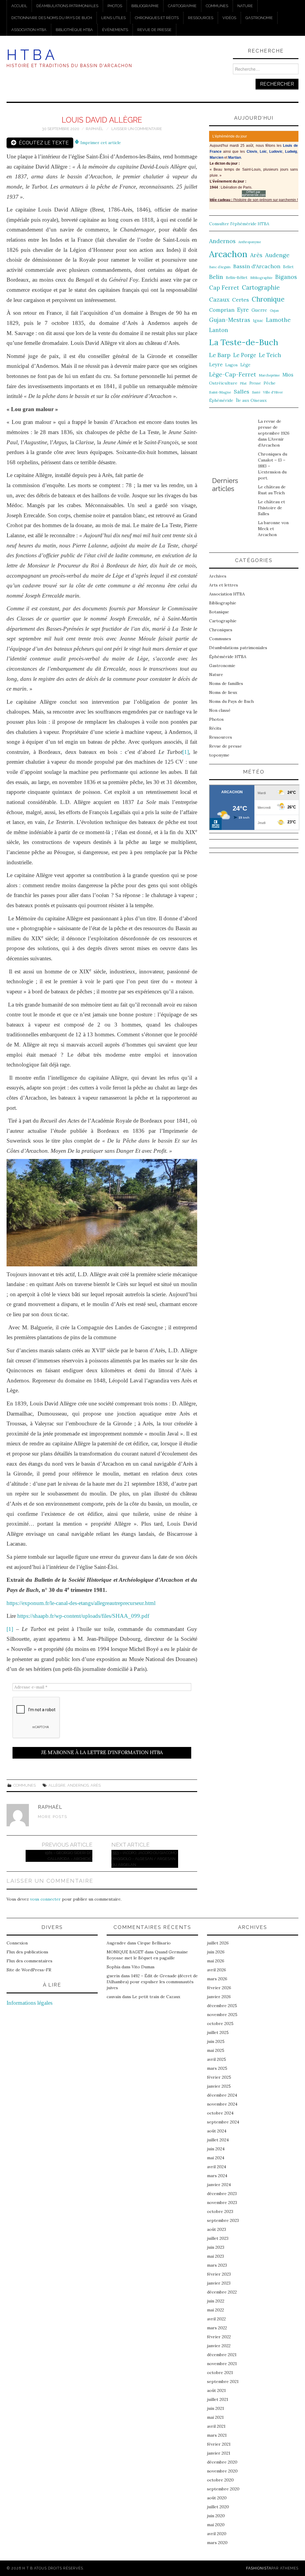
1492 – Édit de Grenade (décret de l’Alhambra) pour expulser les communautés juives (152, 1982)
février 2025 (219, 2077)
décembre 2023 (222, 2194)
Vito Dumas (143, 1967)
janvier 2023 (219, 2283)
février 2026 (219, 1988)
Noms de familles (226, 683)
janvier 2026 (219, 1997)
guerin (113, 1976)
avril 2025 (217, 2059)
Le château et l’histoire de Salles (271, 508)
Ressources (201, 18)
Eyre (243, 310)
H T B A (31, 55)
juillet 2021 (218, 2399)
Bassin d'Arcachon (257, 266)
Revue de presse (154, 30)
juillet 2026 (218, 1943)
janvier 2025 (219, 2086)
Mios (288, 375)
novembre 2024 (222, 2104)
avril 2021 (216, 2426)
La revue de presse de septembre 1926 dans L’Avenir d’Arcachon (274, 433)
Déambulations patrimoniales (67, 6)
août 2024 (217, 2131)
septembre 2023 (223, 2220)
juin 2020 (216, 2516)
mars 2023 (217, 2265)
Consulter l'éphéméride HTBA (239, 224)
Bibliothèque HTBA (74, 30)
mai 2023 (215, 2256)
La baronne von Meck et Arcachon (273, 529)
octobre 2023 (220, 2211)
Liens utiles (113, 18)
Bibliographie (145, 6)
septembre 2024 (223, 2122)
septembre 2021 (223, 2381)
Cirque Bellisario (154, 1943)
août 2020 (217, 2498)
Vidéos (229, 18)
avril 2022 (216, 2319)
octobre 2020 (220, 2480)
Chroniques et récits (157, 18)
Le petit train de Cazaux (156, 1997)
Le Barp (220, 355)
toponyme (219, 755)
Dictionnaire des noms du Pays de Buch (52, 18)
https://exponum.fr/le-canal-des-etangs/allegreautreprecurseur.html (81, 1603)
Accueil (19, 6)
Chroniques (221, 630)
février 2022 (219, 2337)
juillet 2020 (218, 2507)
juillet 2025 (218, 2032)
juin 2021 (215, 2408)
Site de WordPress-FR (29, 1970)
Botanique (219, 612)
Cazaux (219, 299)
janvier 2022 (219, 2346)
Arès (96, 1785)
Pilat (243, 383)
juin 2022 (216, 2301)
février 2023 (219, 2274)
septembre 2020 (223, 2489)
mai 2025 (216, 2050)
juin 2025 (216, 2041)
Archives (218, 576)
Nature (245, 6)
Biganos (286, 277)
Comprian (222, 310)
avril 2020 (217, 2534)
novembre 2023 (222, 2203)
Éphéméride (221, 400)
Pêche (270, 383)
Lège (245, 365)
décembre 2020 (222, 2462)
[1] (186, 752)
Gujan (274, 311)
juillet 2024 (218, 2140)
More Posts (53, 1817)
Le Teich (270, 355)
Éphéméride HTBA (228, 657)
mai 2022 (215, 2310)
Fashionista (259, 2568)
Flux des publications (27, 1952)
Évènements (115, 30)
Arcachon (228, 254)
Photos (115, 6)
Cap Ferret (224, 288)
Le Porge (245, 355)
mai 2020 (216, 2525)
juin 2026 (216, 1952)
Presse (255, 383)
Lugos (231, 365)
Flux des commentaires (29, 1961)
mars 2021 (217, 2435)
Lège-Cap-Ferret (233, 374)
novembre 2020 (222, 2471)
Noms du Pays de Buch (231, 701)
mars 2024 (217, 2176)
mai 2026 (216, 1961)
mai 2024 (216, 2158)
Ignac (258, 320)
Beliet (288, 267)
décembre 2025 (222, 2006)
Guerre (259, 310)
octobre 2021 (220, 2373)
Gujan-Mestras (230, 320)
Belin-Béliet (237, 278)
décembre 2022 (222, 2292)
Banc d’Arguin (220, 267)
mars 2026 (217, 1979)
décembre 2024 (222, 2095)
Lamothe (278, 320)
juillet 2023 (218, 2238)
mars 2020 (217, 2543)
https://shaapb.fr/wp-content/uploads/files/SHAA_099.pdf (83, 1616)
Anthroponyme (250, 242)
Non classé (220, 710)
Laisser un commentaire (137, 129)
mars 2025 (217, 2068)
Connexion (17, 1943)
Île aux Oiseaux (251, 400)
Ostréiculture (223, 383)
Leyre (216, 365)
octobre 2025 (220, 2024)
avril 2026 (217, 1970)
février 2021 (219, 2444)
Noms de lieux (223, 692)
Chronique (268, 299)
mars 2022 (217, 2328)
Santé (256, 392)
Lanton (219, 330)
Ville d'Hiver (273, 392)
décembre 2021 (222, 2355)
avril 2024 (217, 2167)
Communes (217, 6)
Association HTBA (29, 30)
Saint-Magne (220, 392)
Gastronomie (259, 18)
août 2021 (216, 2390)
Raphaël (94, 129)
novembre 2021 (222, 2364)
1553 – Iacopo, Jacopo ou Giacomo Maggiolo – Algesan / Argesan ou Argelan (144, 1859)
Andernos (78, 1785)
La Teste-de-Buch (244, 342)
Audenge (277, 255)
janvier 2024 (219, 2185)
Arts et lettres (224, 585)
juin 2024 (216, 2149)
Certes (241, 300)
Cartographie (182, 6)
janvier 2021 (219, 2453)
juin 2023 (216, 2247)
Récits (215, 728)
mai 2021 (215, 2417)
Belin (216, 277)
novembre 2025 (222, 2015)
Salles (242, 392)
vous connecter (45, 1899)
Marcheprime (269, 375)
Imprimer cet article (100, 143)
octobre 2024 (220, 2113)
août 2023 (217, 2229)
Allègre (57, 1785)
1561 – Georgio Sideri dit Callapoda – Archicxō (69, 1856)
